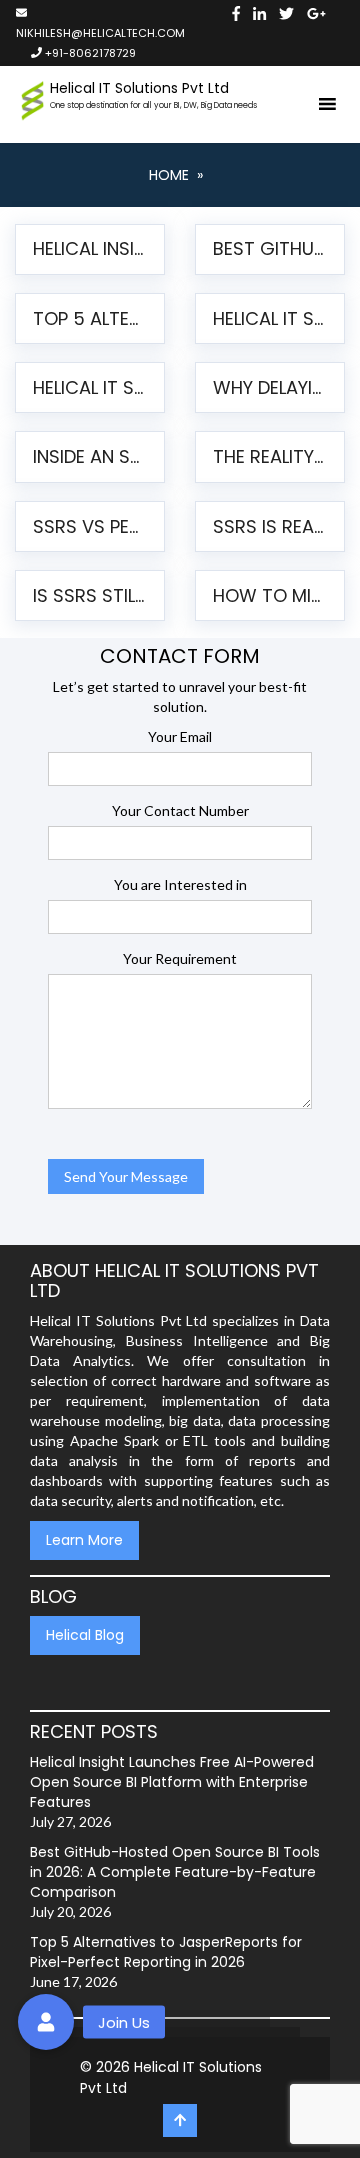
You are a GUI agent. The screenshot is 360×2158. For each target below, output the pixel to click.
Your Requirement (180, 958)
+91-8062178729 (89, 53)
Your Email (180, 736)
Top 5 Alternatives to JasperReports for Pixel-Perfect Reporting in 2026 (91, 318)
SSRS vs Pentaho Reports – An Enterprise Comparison (91, 526)
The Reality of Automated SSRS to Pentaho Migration (271, 456)
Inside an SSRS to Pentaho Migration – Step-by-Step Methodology (91, 456)
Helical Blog (85, 1635)
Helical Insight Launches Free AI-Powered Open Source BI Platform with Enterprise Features (91, 248)
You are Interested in (180, 884)
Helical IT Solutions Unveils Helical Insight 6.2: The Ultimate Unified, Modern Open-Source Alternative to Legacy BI (271, 318)
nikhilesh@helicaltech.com (98, 33)
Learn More (84, 1540)
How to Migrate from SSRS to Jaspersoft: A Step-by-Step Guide (271, 595)
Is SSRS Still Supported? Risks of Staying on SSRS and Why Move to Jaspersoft (91, 595)
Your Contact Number (180, 810)
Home (169, 175)
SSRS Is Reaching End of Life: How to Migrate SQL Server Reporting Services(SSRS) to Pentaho (271, 526)
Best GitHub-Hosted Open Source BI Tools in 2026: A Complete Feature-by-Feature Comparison (271, 248)
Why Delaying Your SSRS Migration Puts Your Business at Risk (271, 387)
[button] (46, 2022)
